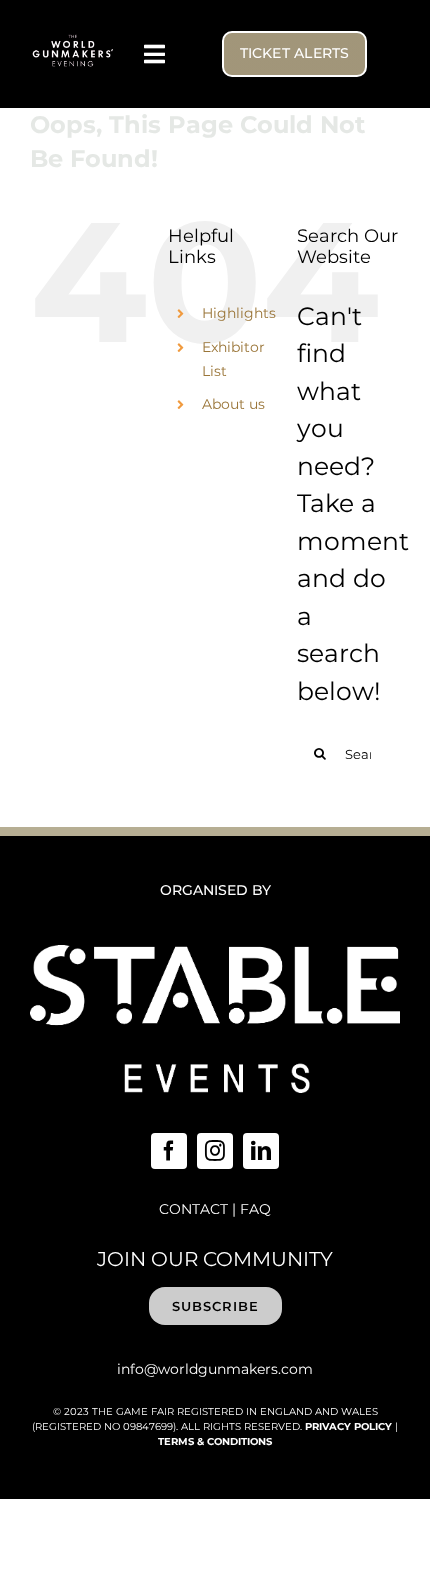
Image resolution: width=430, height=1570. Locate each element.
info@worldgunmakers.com (215, 1369)
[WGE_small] (73, 43)
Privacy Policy (348, 1426)
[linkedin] (261, 1151)
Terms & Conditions (215, 1441)
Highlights (239, 313)
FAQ (255, 1209)
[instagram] (215, 1151)
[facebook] (169, 1151)
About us (233, 404)
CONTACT (193, 1209)
